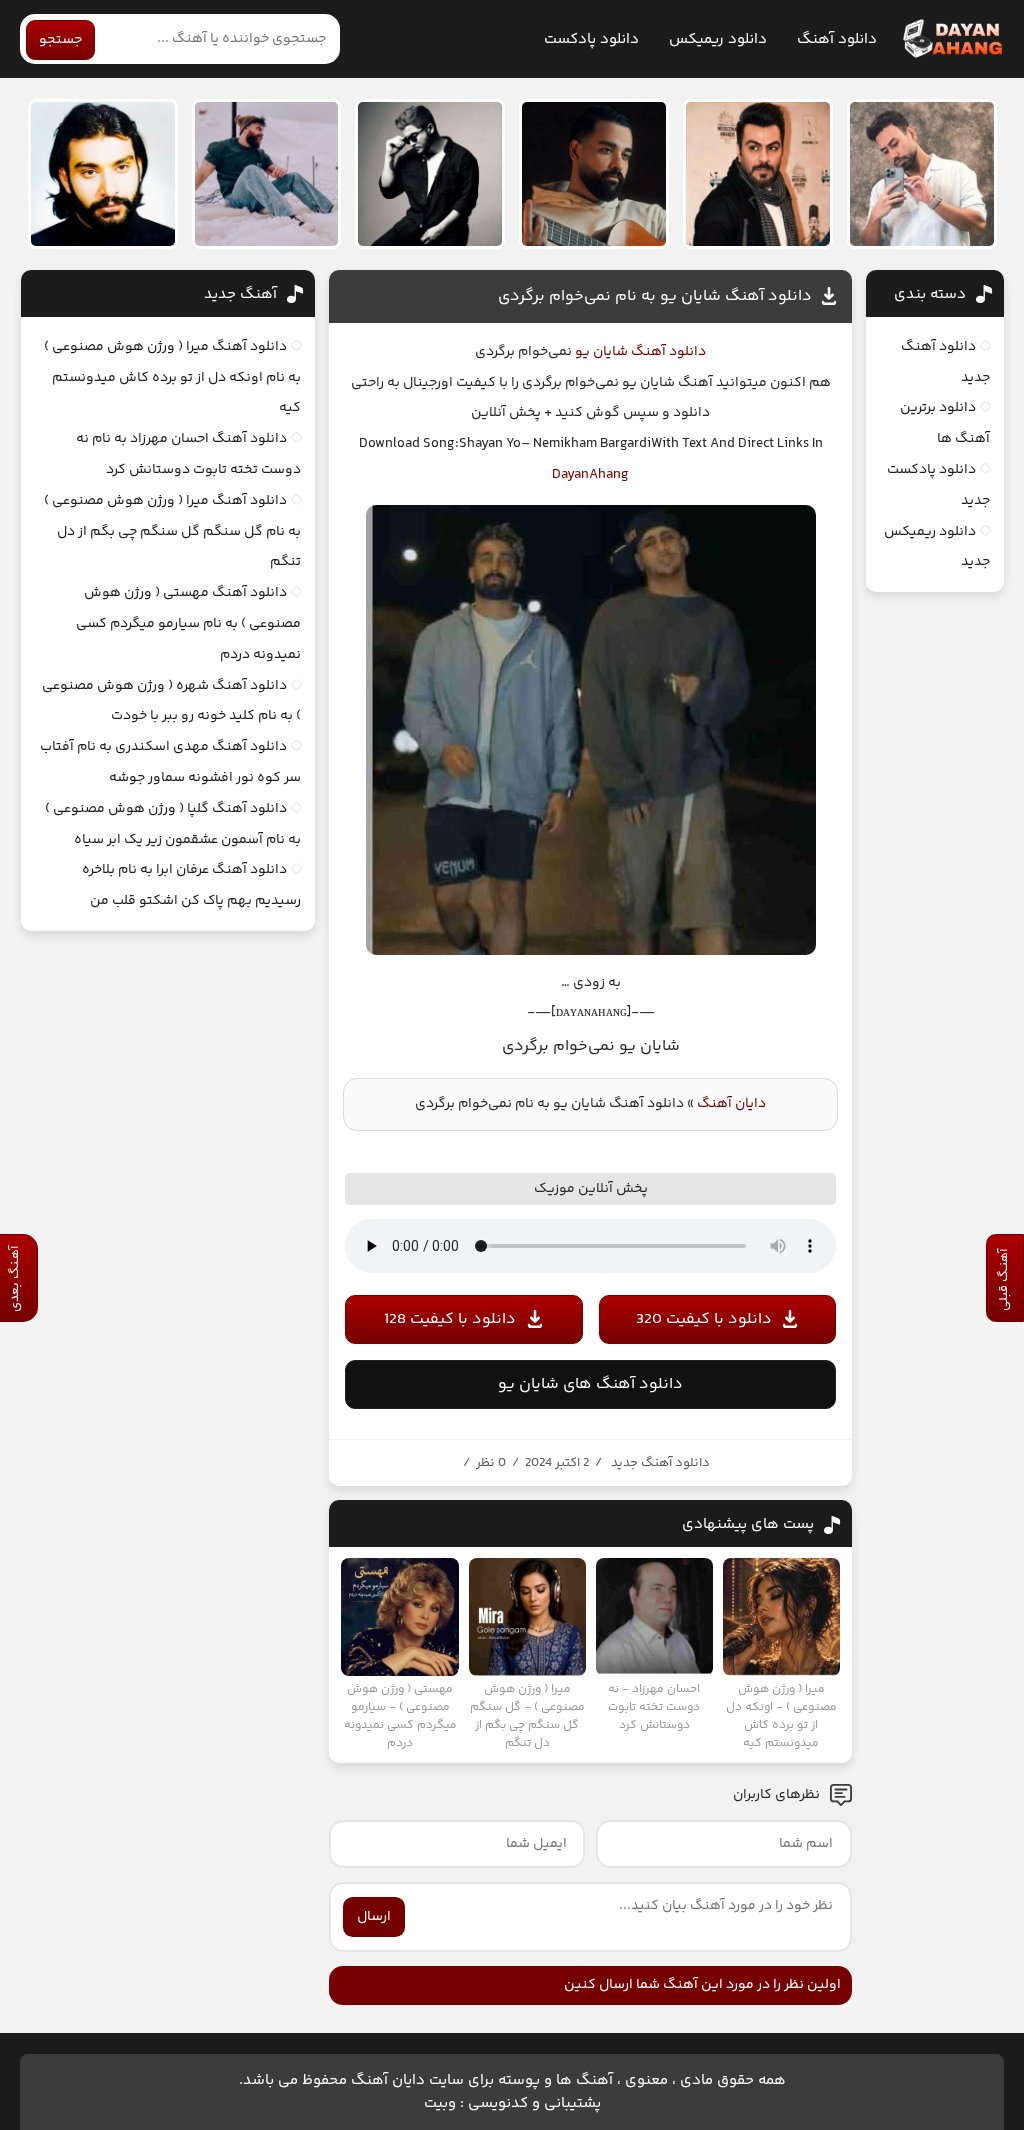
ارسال (374, 1917)
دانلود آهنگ (837, 39)
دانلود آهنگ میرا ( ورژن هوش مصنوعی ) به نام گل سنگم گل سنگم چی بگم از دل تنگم (172, 532)
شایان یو (600, 352)
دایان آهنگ (731, 1104)
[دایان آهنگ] (951, 39)
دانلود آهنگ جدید (660, 1463)
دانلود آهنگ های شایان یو (590, 1384)
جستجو (60, 40)
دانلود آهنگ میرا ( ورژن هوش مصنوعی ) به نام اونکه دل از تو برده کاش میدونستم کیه (172, 378)
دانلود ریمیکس (718, 39)
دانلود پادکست (591, 39)
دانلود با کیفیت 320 (704, 1319)
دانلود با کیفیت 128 (450, 1319)
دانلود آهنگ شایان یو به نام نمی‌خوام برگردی (655, 296)
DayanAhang (590, 475)
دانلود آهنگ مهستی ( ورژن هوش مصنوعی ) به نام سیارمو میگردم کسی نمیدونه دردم (188, 624)
